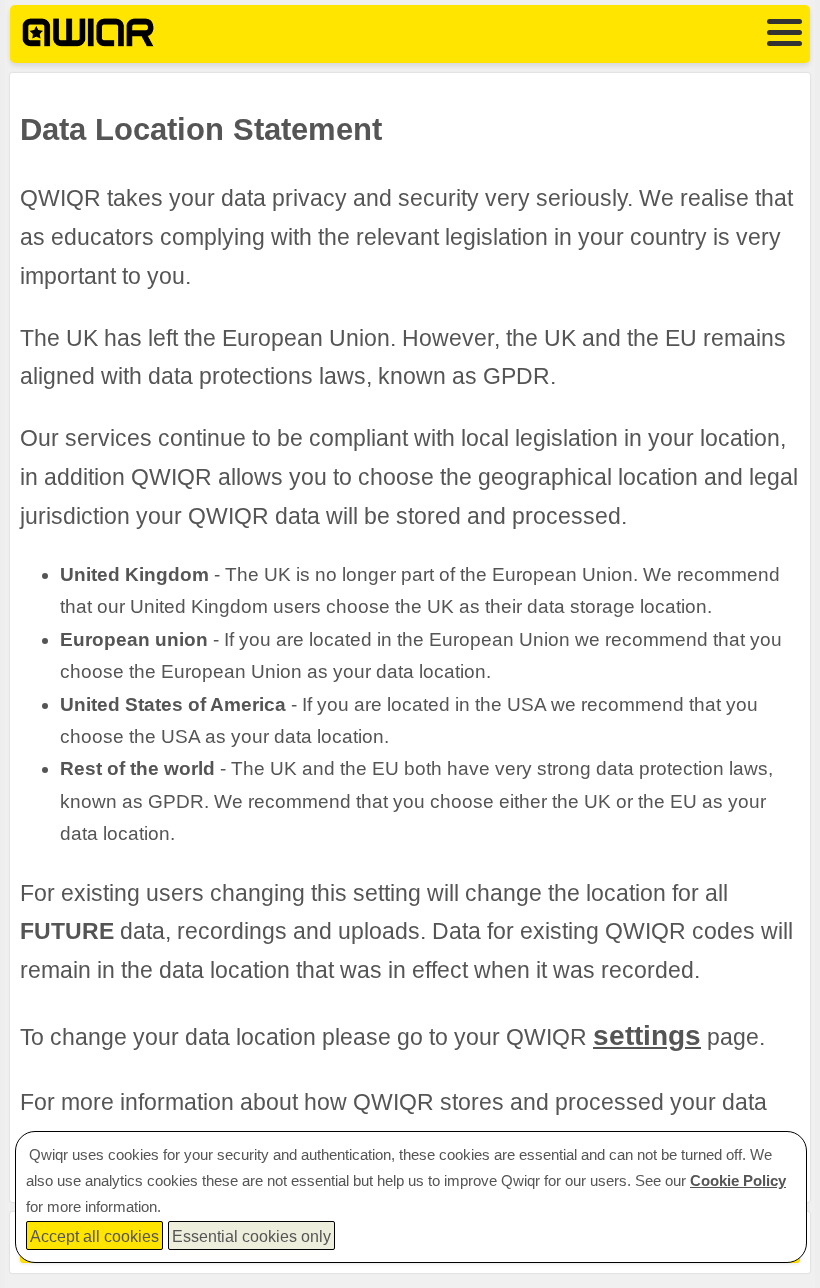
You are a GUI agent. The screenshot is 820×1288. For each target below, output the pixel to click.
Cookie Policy (738, 1180)
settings (647, 1035)
